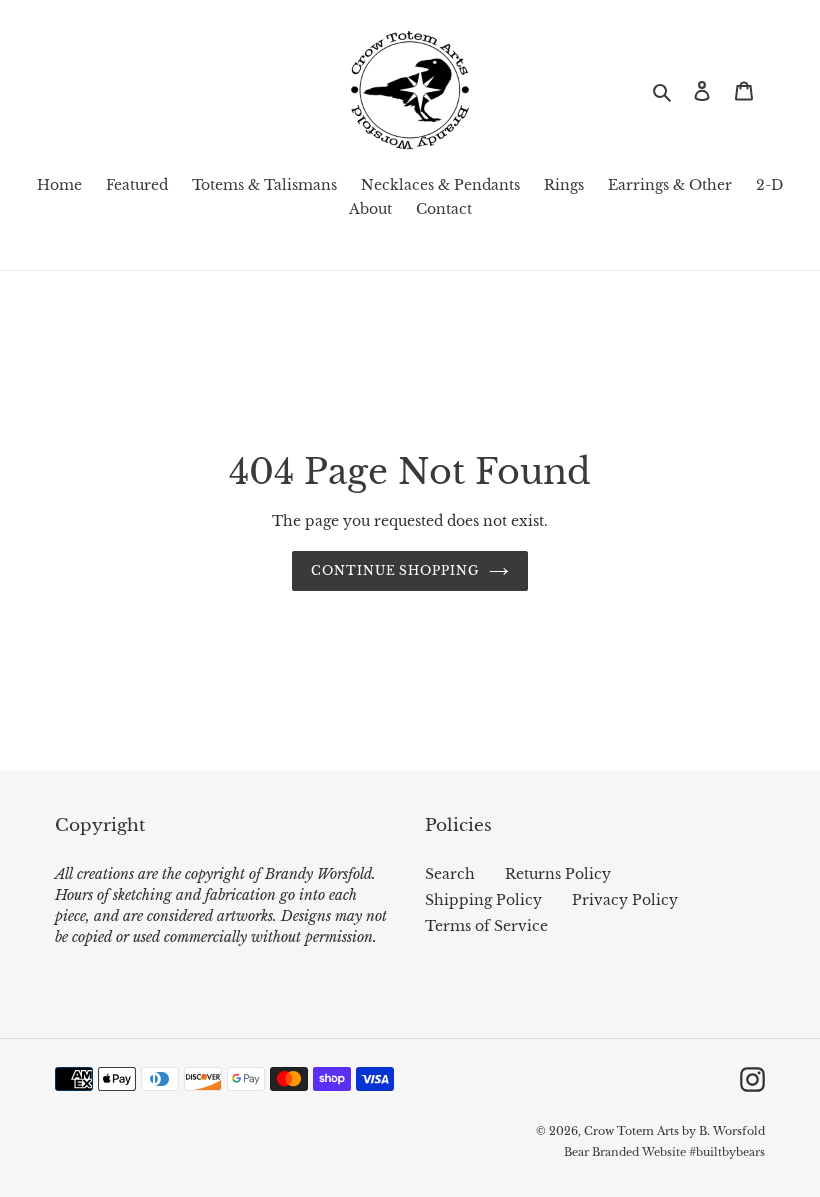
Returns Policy (558, 874)
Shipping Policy (483, 900)
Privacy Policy (625, 900)
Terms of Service (486, 926)
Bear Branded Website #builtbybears (664, 1152)
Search (450, 874)
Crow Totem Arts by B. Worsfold (674, 1131)
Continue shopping (395, 570)
